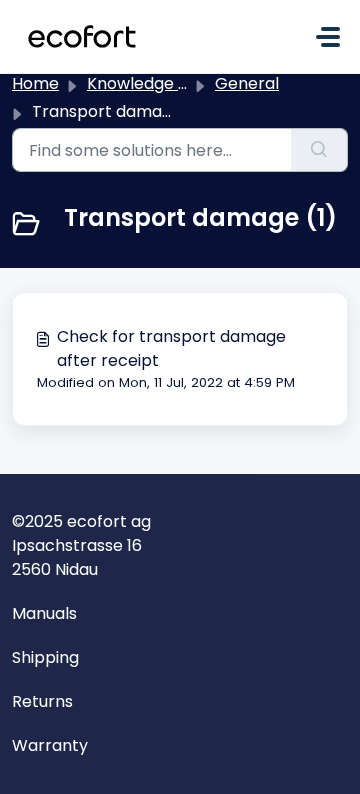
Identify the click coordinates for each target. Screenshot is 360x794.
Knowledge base (152, 83)
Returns (42, 701)
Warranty (50, 745)
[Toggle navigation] (328, 37)
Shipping (45, 657)
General (247, 83)
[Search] (319, 150)
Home (35, 83)
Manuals (44, 613)
